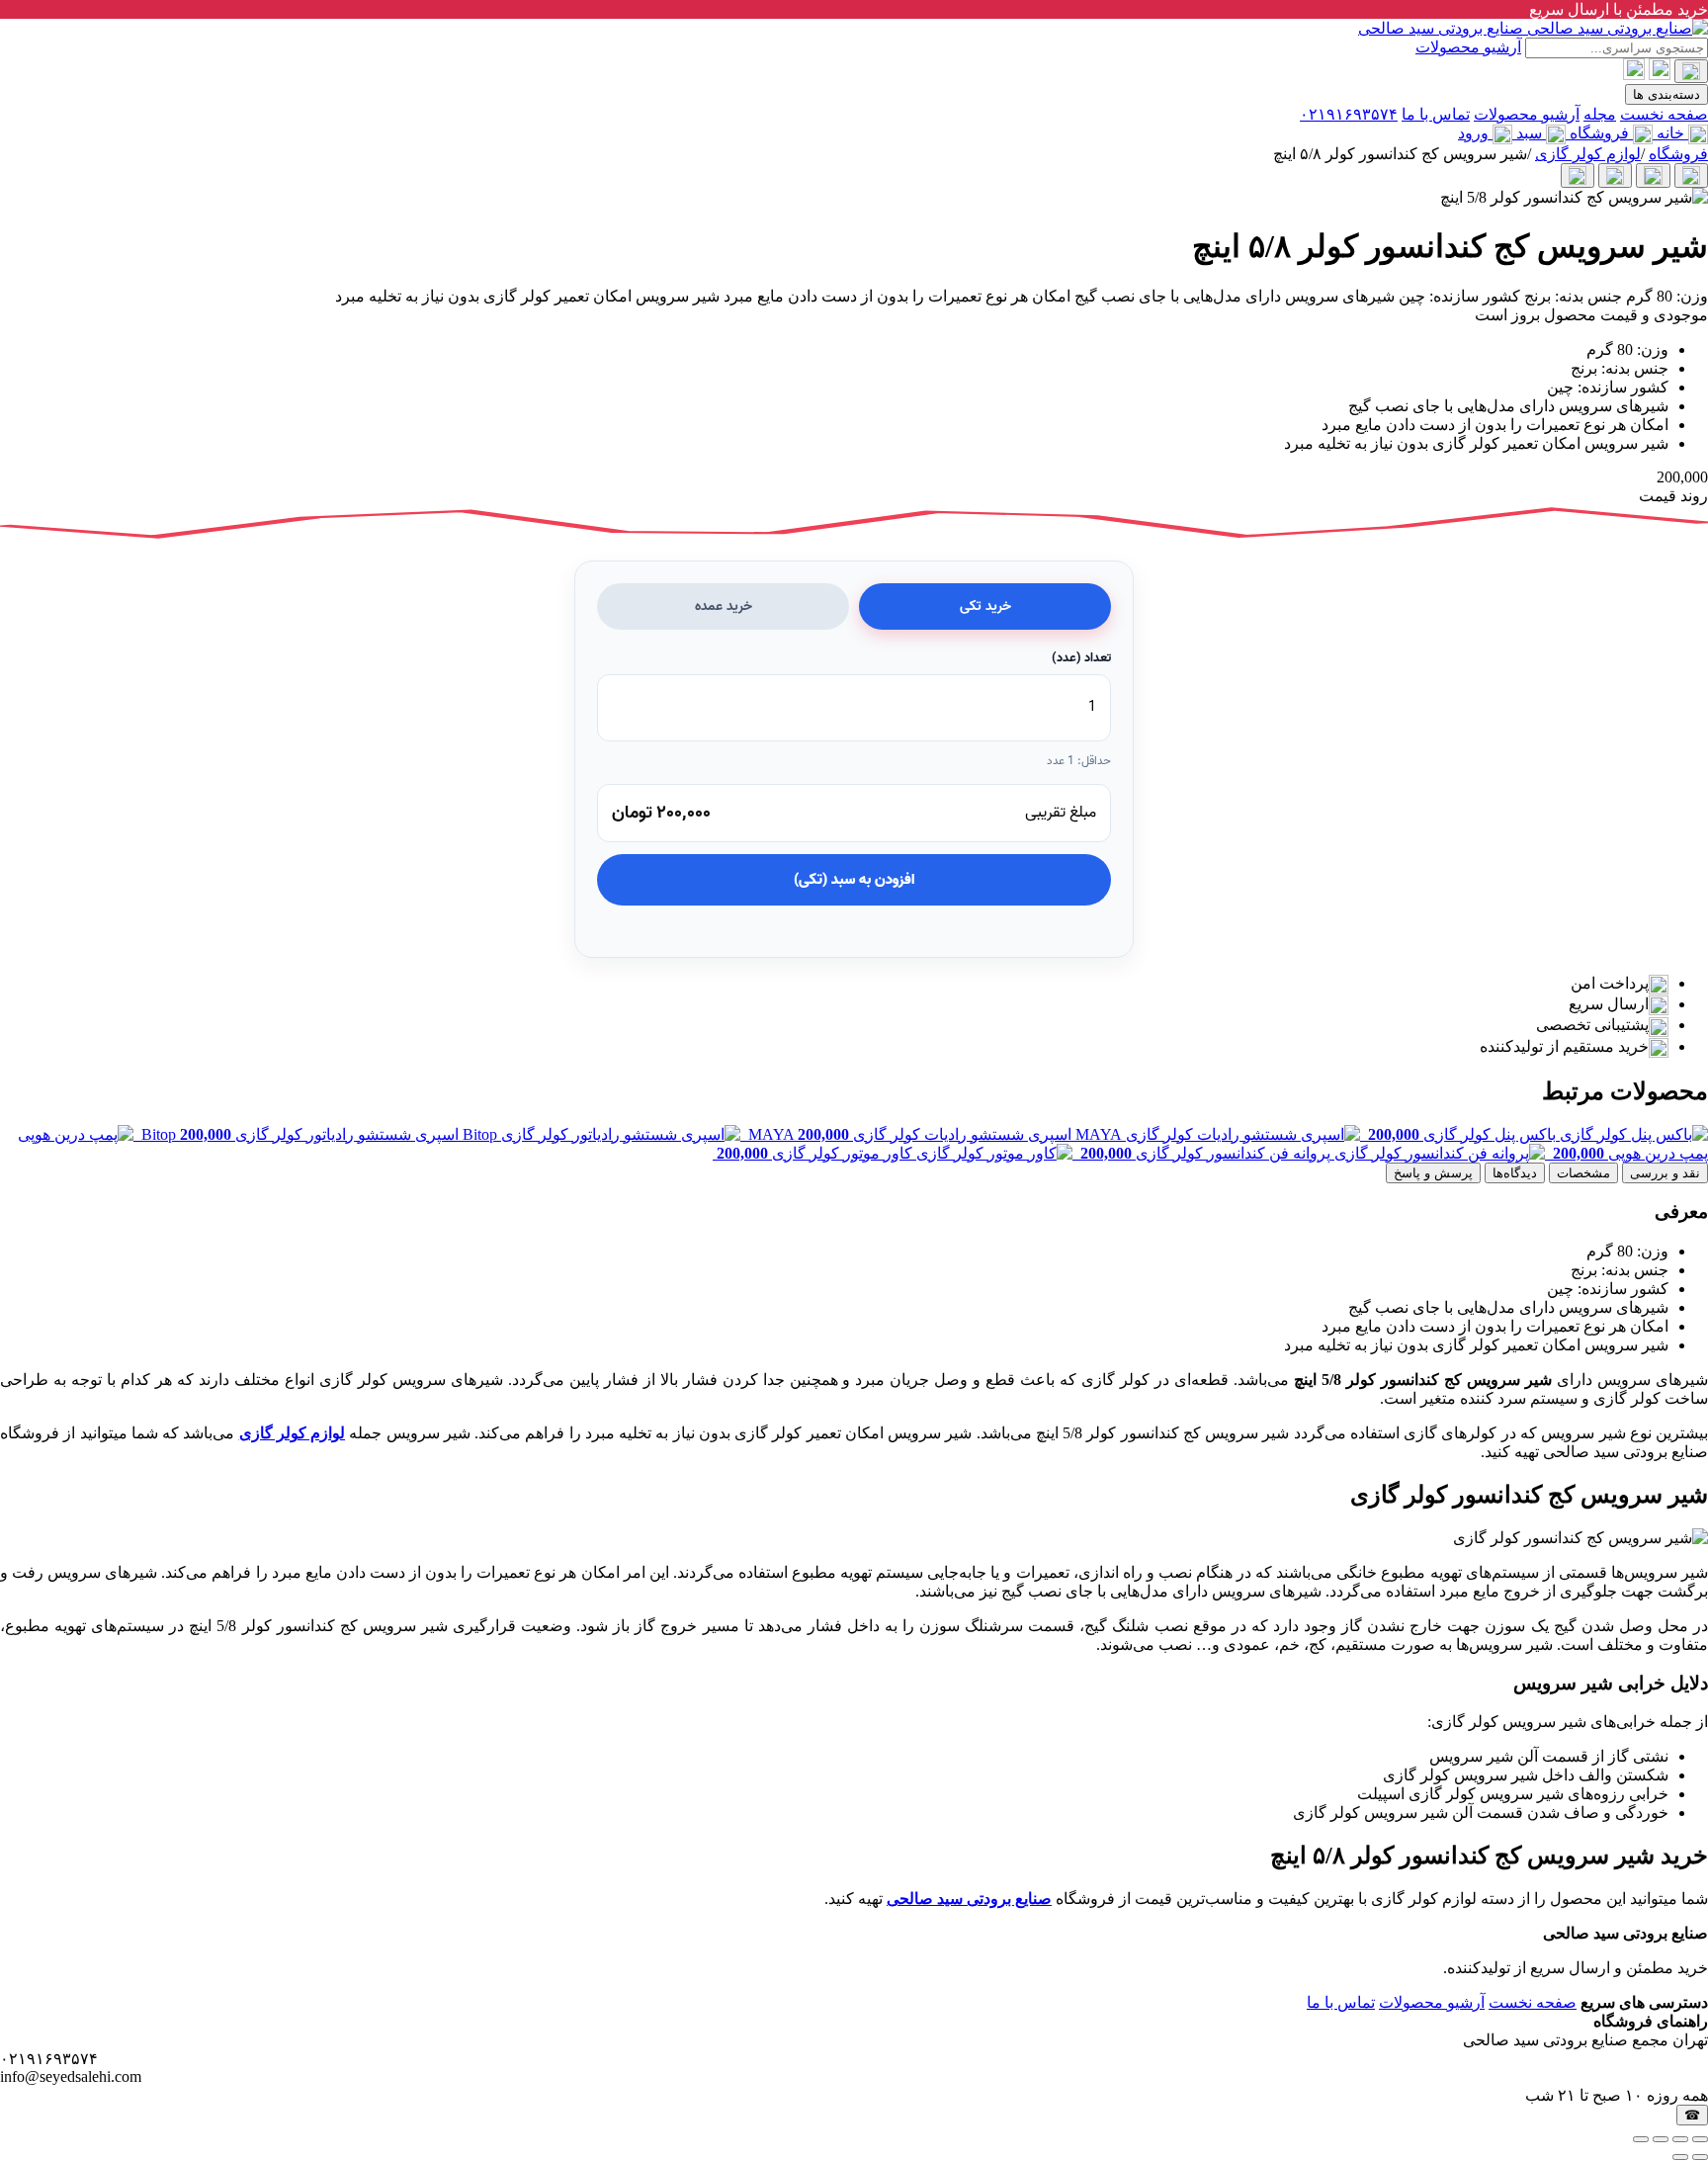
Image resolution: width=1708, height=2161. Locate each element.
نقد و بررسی (1665, 1173)
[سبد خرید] (1634, 69)
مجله (1600, 114)
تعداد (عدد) (1081, 658)
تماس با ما (1436, 114)
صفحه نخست (1664, 114)
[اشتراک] (1691, 175)
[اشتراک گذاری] (1661, 2139)
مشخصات (1583, 1173)
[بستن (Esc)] (1641, 2139)
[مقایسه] (1653, 175)
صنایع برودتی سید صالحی (969, 1899)
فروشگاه (1678, 154)
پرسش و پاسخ (1433, 1173)
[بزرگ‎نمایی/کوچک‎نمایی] (1700, 2139)
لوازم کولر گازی (1588, 154)
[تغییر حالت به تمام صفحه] (1680, 2139)
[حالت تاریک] (1691, 71)
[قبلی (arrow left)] (1700, 2157)
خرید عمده (724, 606)
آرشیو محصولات (1468, 47)
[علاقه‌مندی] (1615, 175)
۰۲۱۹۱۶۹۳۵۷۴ (1349, 114)
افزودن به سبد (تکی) (854, 880)
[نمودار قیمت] (1578, 175)
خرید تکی (985, 606)
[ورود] (1660, 69)
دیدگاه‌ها (1515, 1173)
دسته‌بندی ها (1666, 94)
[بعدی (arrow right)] (1680, 2157)
